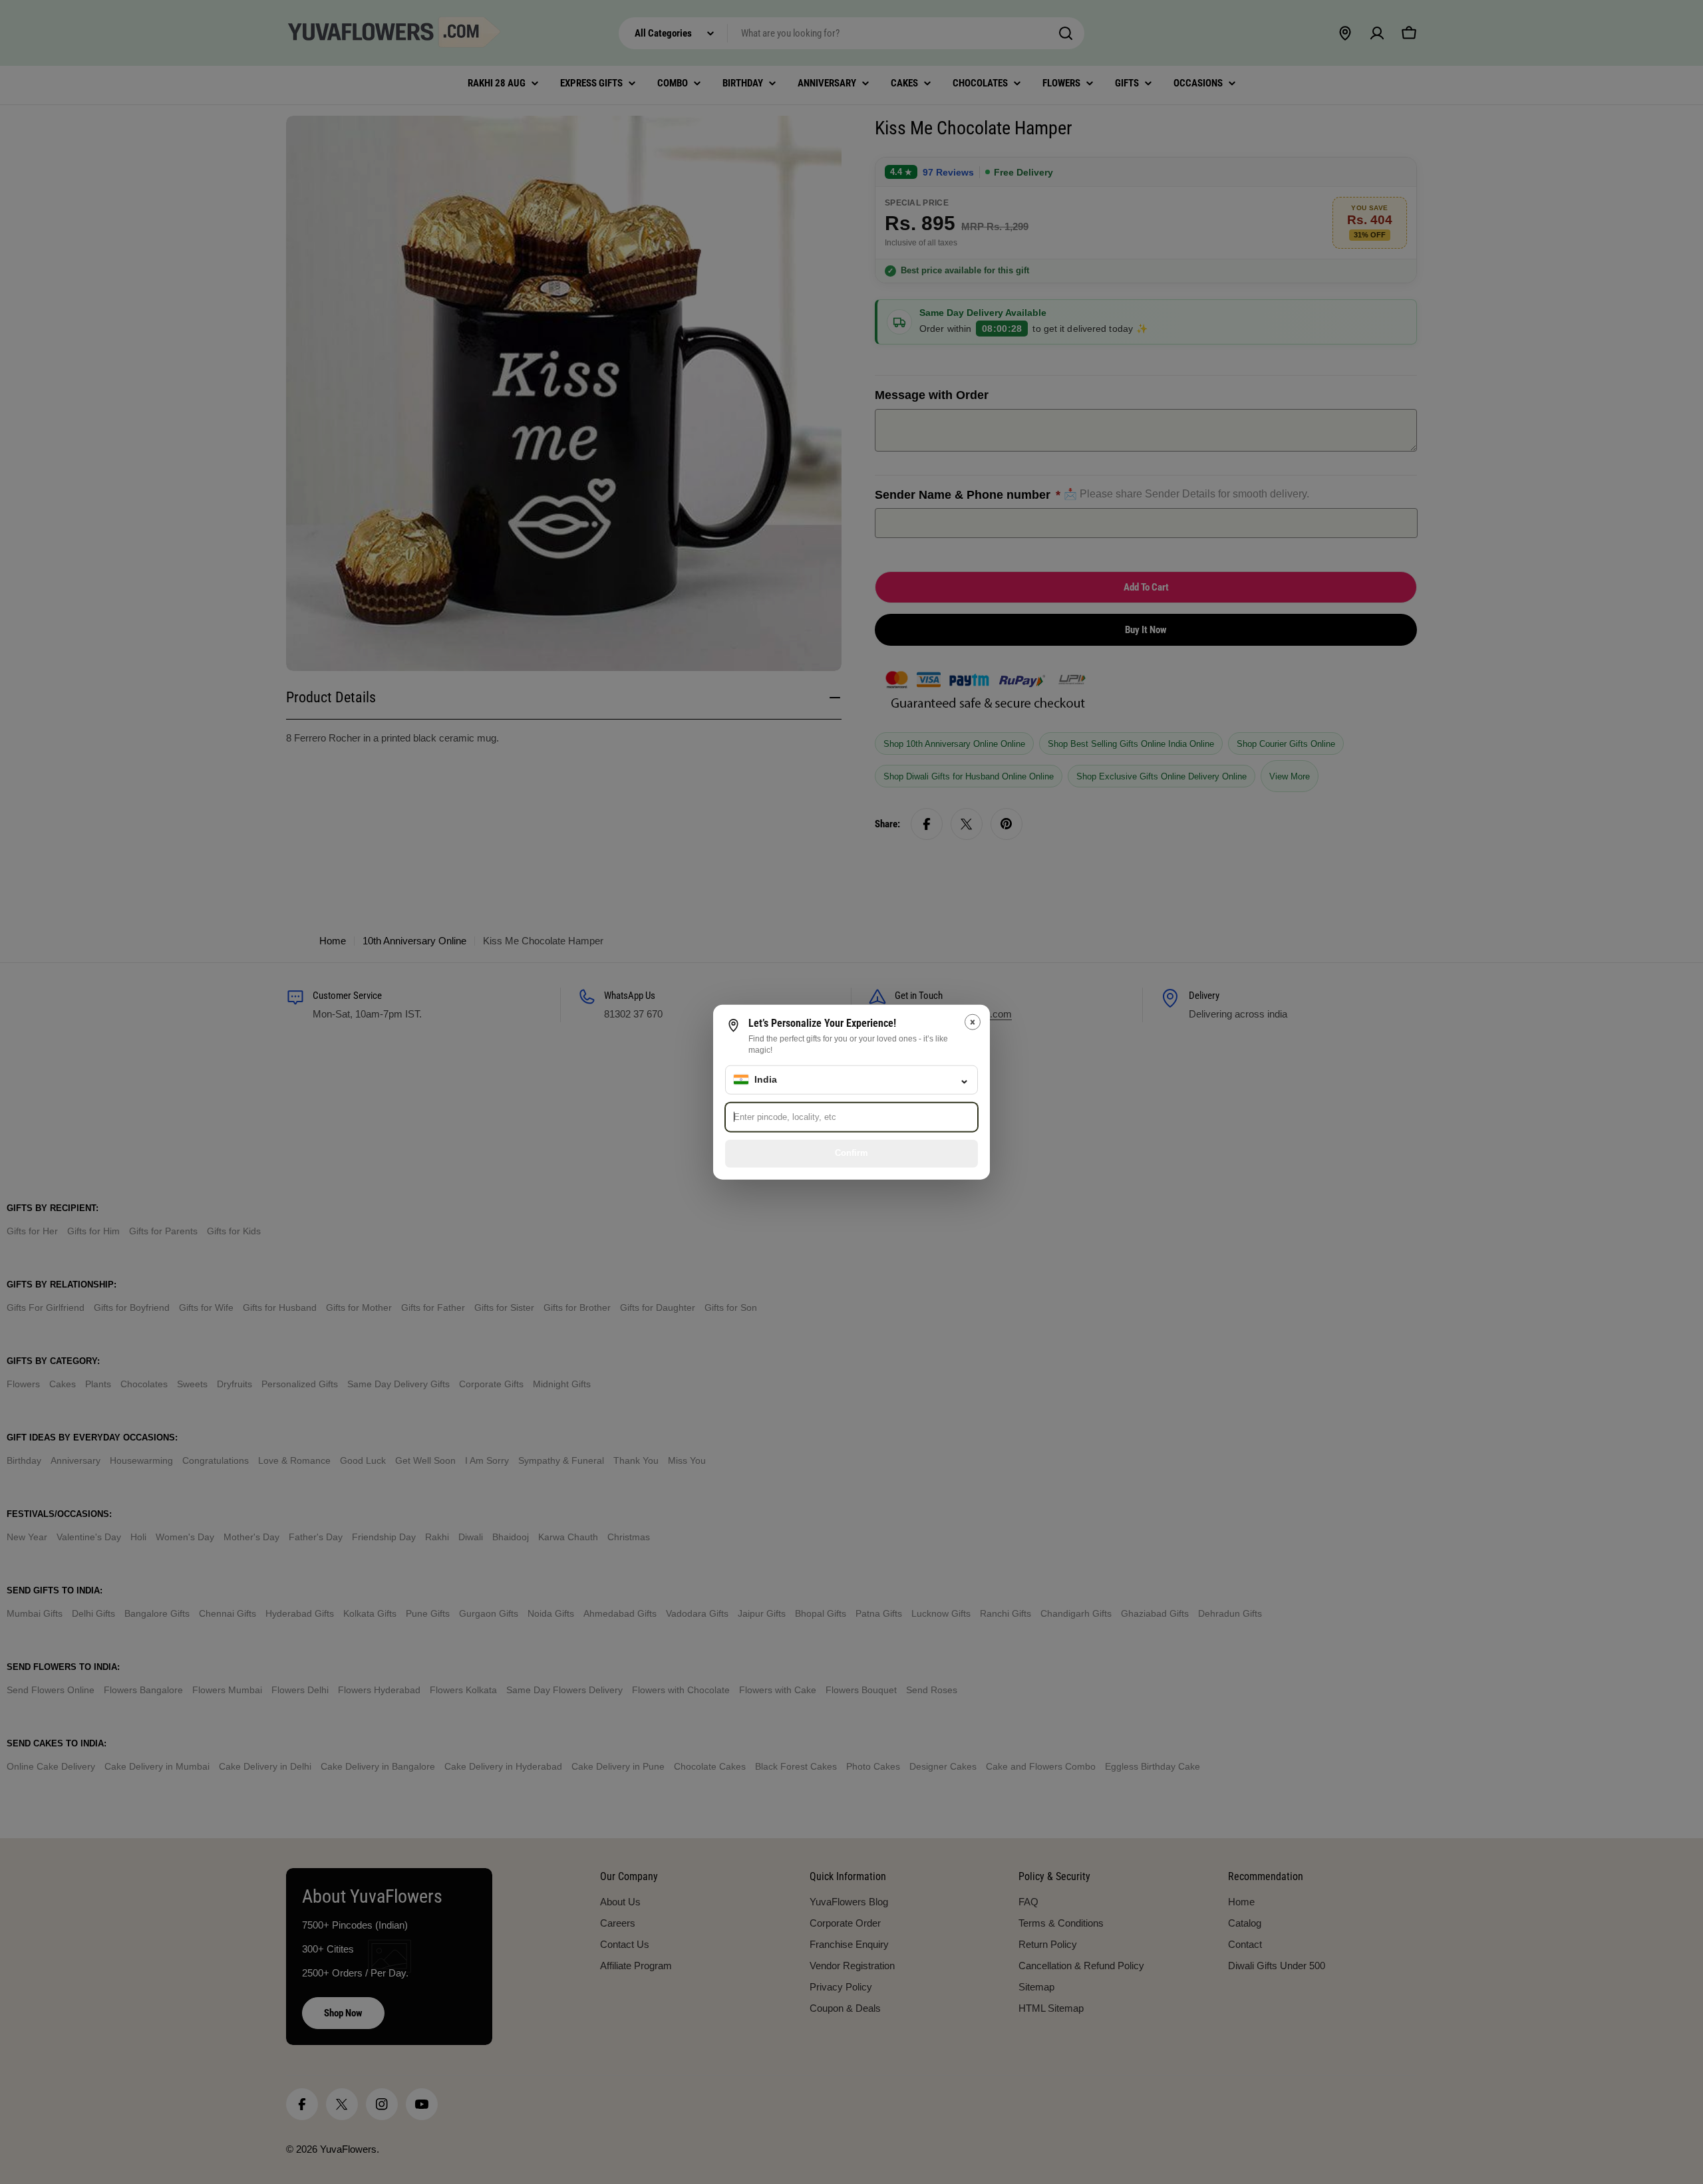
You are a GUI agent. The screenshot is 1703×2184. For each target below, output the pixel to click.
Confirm (851, 1153)
